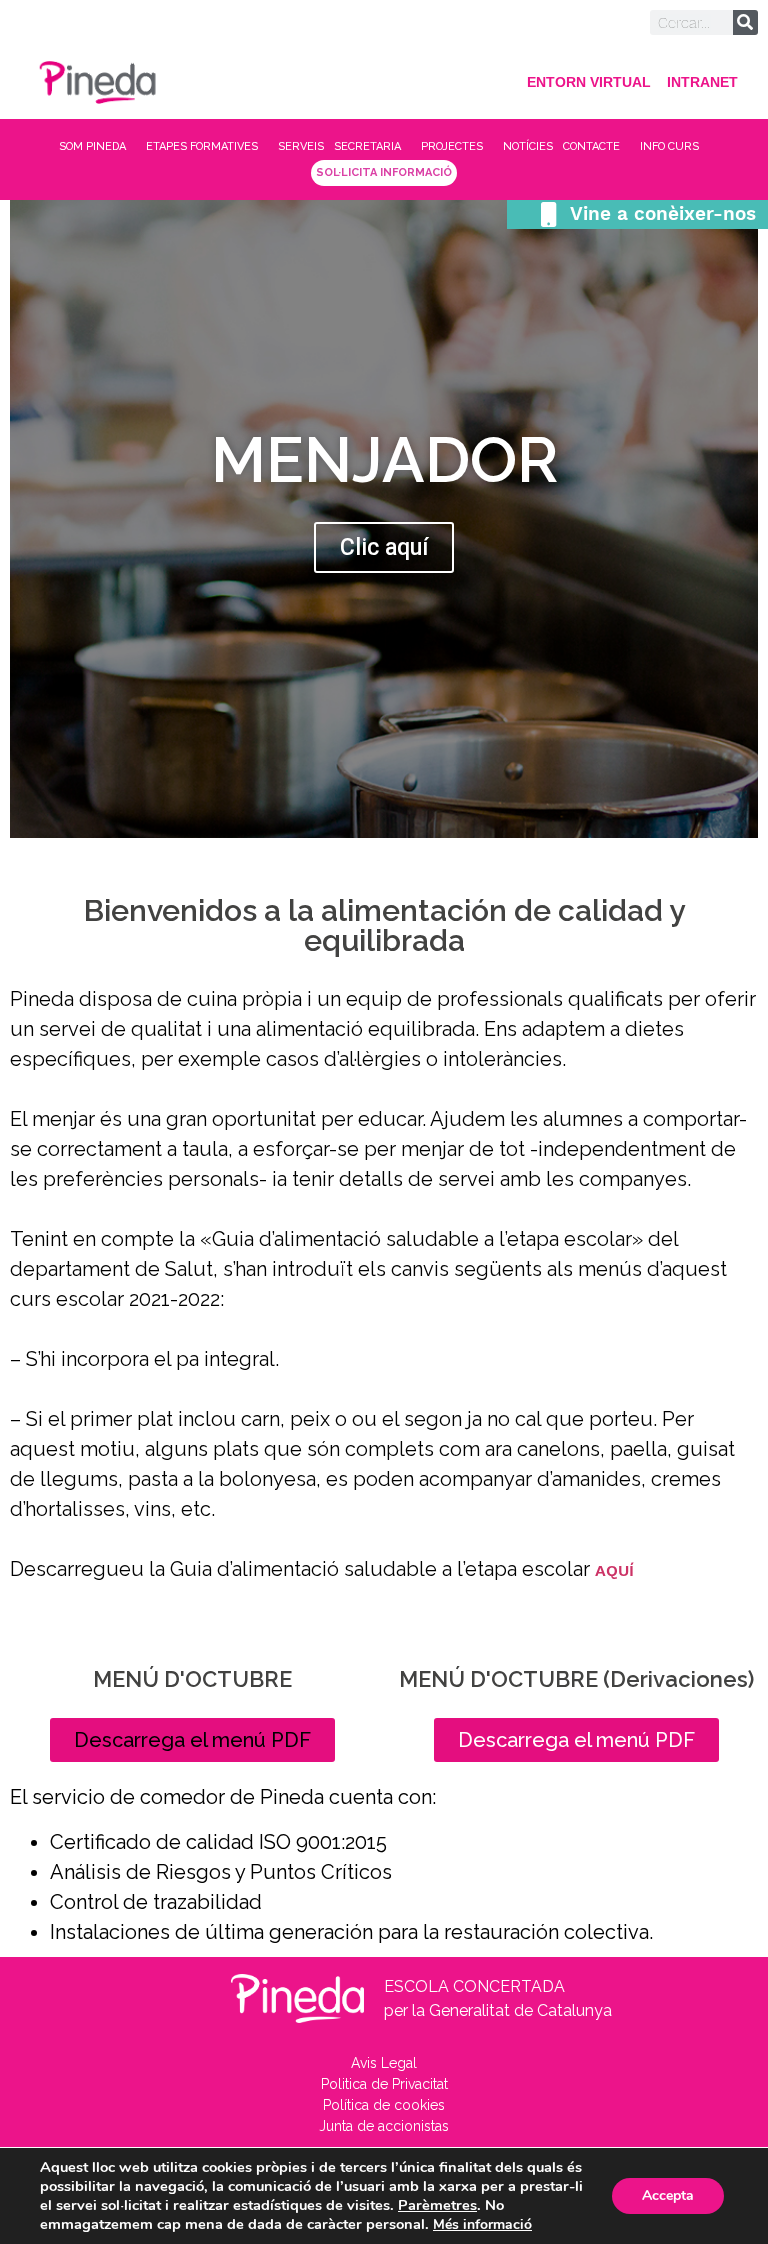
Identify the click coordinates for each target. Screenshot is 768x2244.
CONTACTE (591, 146)
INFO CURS (669, 146)
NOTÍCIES (528, 146)
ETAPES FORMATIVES (202, 146)
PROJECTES (452, 146)
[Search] (745, 22)
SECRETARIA (367, 146)
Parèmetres (437, 2205)
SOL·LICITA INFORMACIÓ (384, 172)
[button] (192, 1740)
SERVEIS (301, 146)
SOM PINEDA (92, 146)
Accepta (668, 2195)
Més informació (482, 2224)
